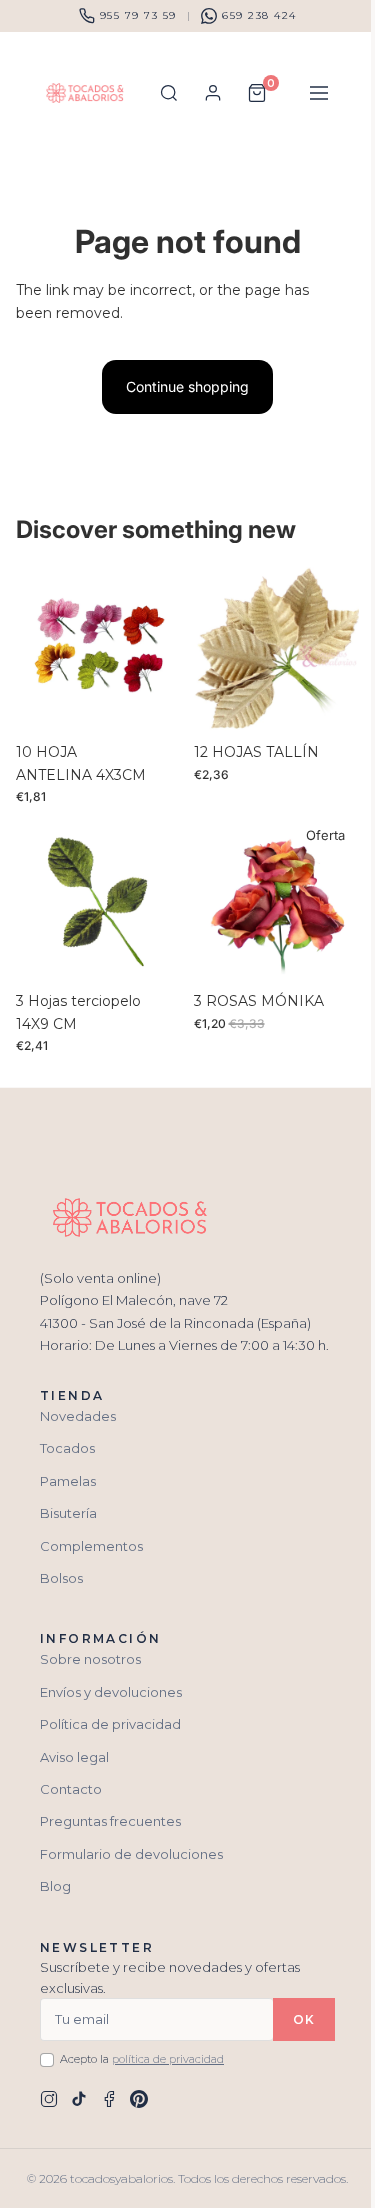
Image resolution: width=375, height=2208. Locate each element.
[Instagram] (49, 2099)
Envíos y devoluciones (111, 1692)
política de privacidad (168, 2059)
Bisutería (68, 1513)
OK (304, 2019)
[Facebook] (109, 2099)
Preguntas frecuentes (110, 1821)
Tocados (67, 1448)
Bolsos (61, 1578)
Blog (55, 1886)
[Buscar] (169, 93)
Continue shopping (187, 386)
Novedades (78, 1416)
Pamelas (68, 1481)
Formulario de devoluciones (131, 1854)
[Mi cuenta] (213, 93)
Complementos (91, 1546)
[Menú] (319, 93)
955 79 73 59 (138, 15)
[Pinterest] (139, 2099)
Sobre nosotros (90, 1659)
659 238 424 (259, 15)
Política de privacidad (110, 1724)
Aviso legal (74, 1757)
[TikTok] (79, 2099)
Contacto (71, 1789)
